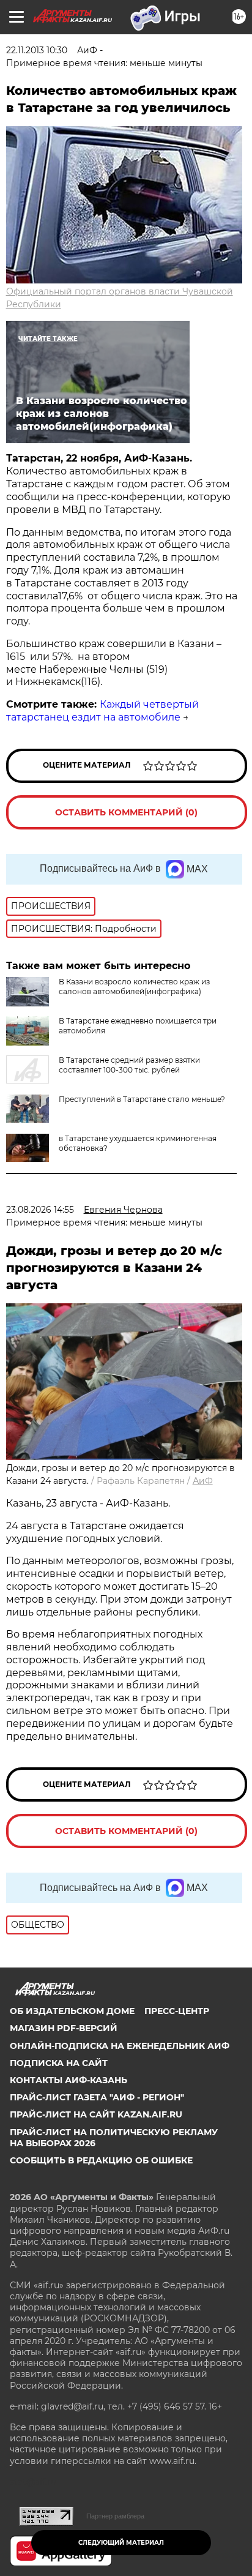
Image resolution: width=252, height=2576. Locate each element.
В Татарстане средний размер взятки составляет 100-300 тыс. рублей (129, 1065)
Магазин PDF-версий (64, 2028)
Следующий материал (121, 2543)
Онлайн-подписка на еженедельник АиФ (120, 2046)
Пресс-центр (177, 2011)
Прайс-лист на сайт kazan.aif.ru (96, 2114)
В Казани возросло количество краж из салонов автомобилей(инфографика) (134, 987)
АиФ (203, 1481)
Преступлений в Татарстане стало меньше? (142, 1099)
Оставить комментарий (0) (126, 812)
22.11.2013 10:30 (37, 50)
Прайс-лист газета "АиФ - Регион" (97, 2097)
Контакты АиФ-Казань (69, 2080)
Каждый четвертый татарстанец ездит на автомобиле (102, 711)
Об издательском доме (72, 2011)
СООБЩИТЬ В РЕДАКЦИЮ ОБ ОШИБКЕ (101, 2160)
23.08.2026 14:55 (40, 1210)
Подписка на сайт (59, 2063)
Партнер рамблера (115, 2516)
